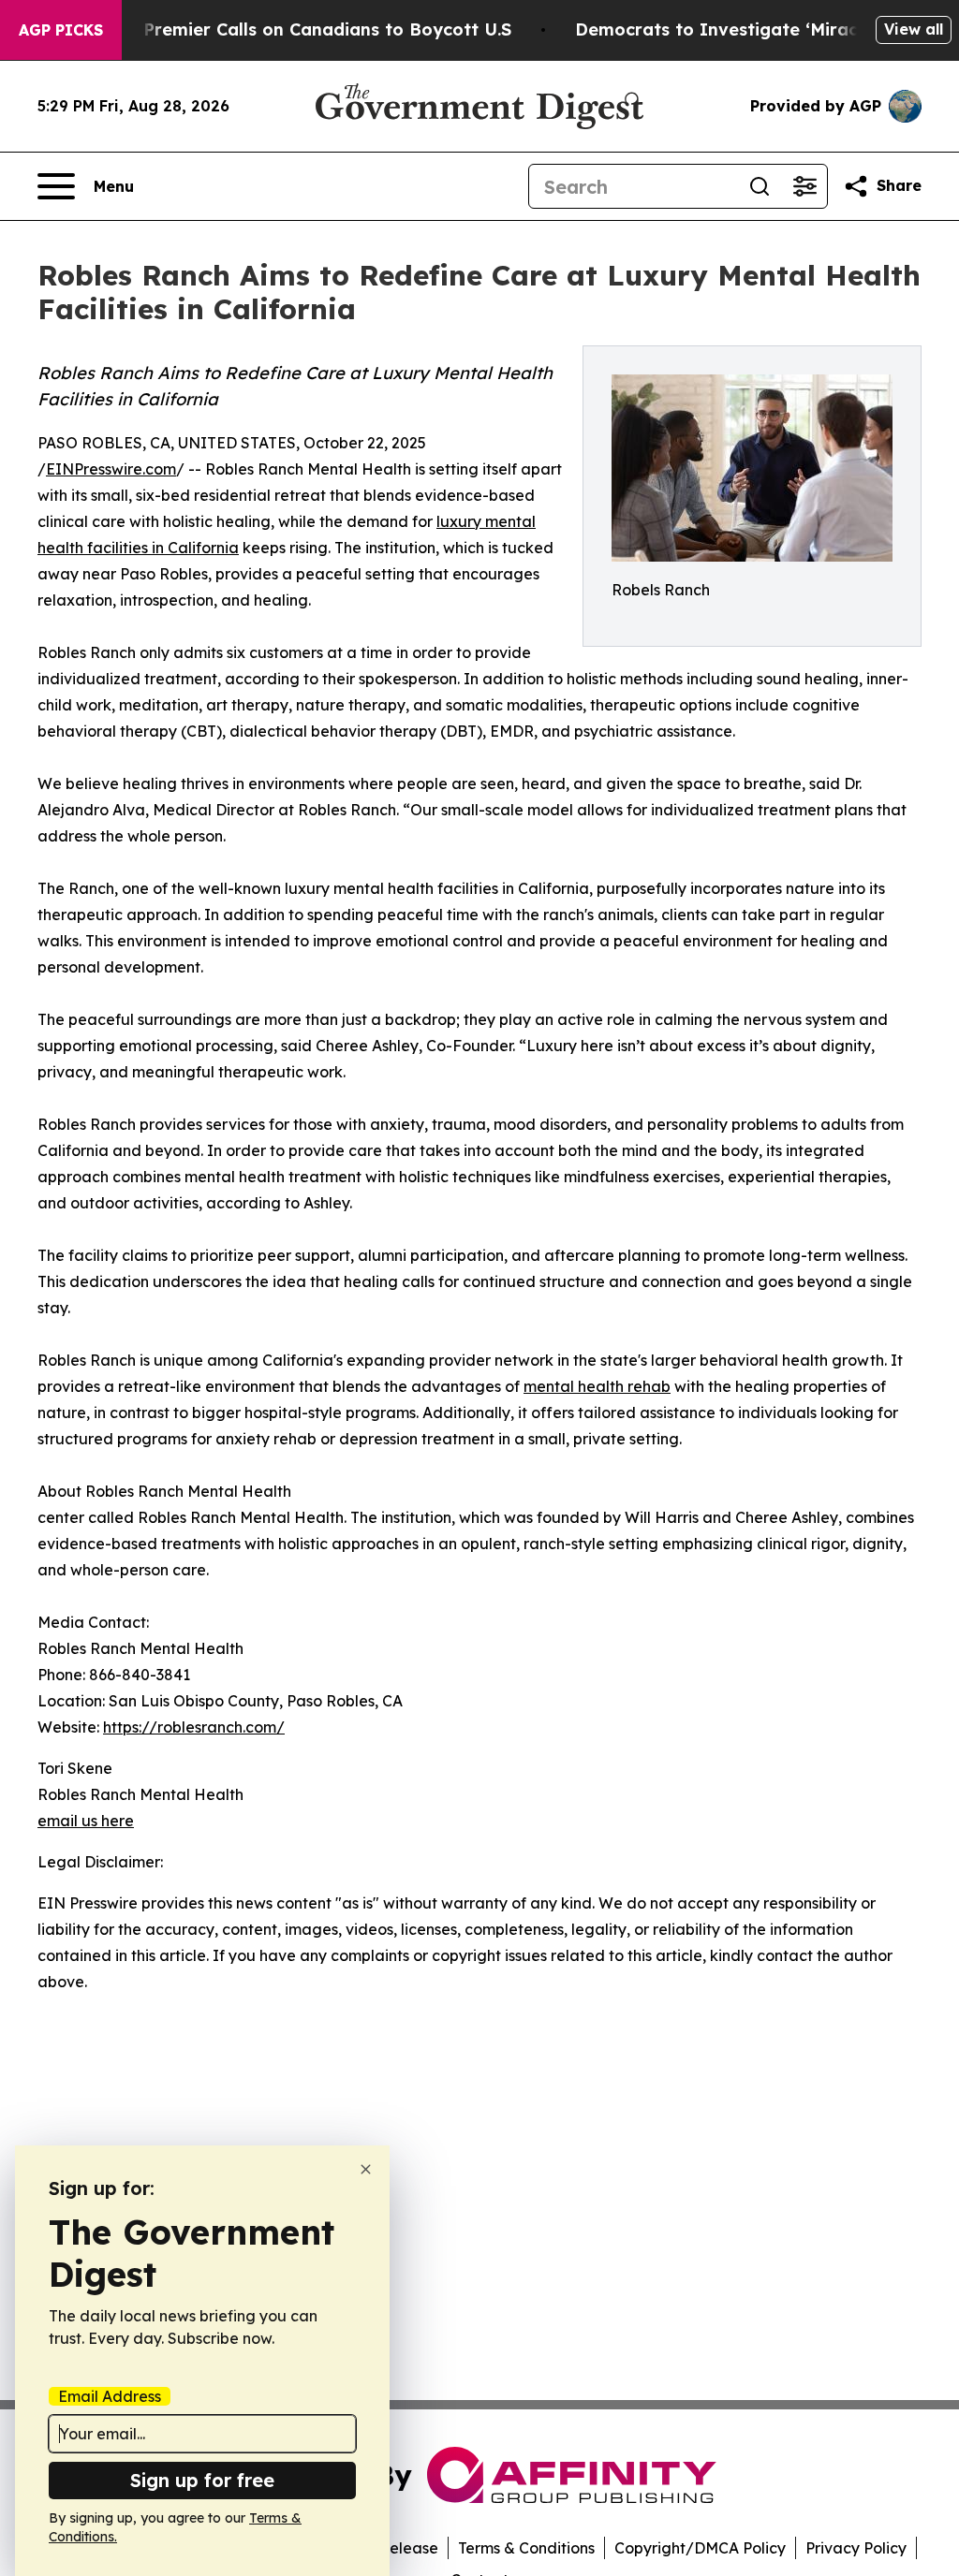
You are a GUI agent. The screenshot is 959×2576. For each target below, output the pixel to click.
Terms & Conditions (526, 2548)
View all (914, 29)
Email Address (110, 2396)
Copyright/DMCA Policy (700, 2548)
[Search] (760, 186)
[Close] (366, 2169)
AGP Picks (61, 30)
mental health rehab (597, 1386)
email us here (86, 1821)
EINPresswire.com (111, 469)
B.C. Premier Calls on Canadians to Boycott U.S (309, 29)
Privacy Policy (856, 2548)
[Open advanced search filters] (804, 186)
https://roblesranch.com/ (194, 1727)
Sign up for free (202, 2480)
